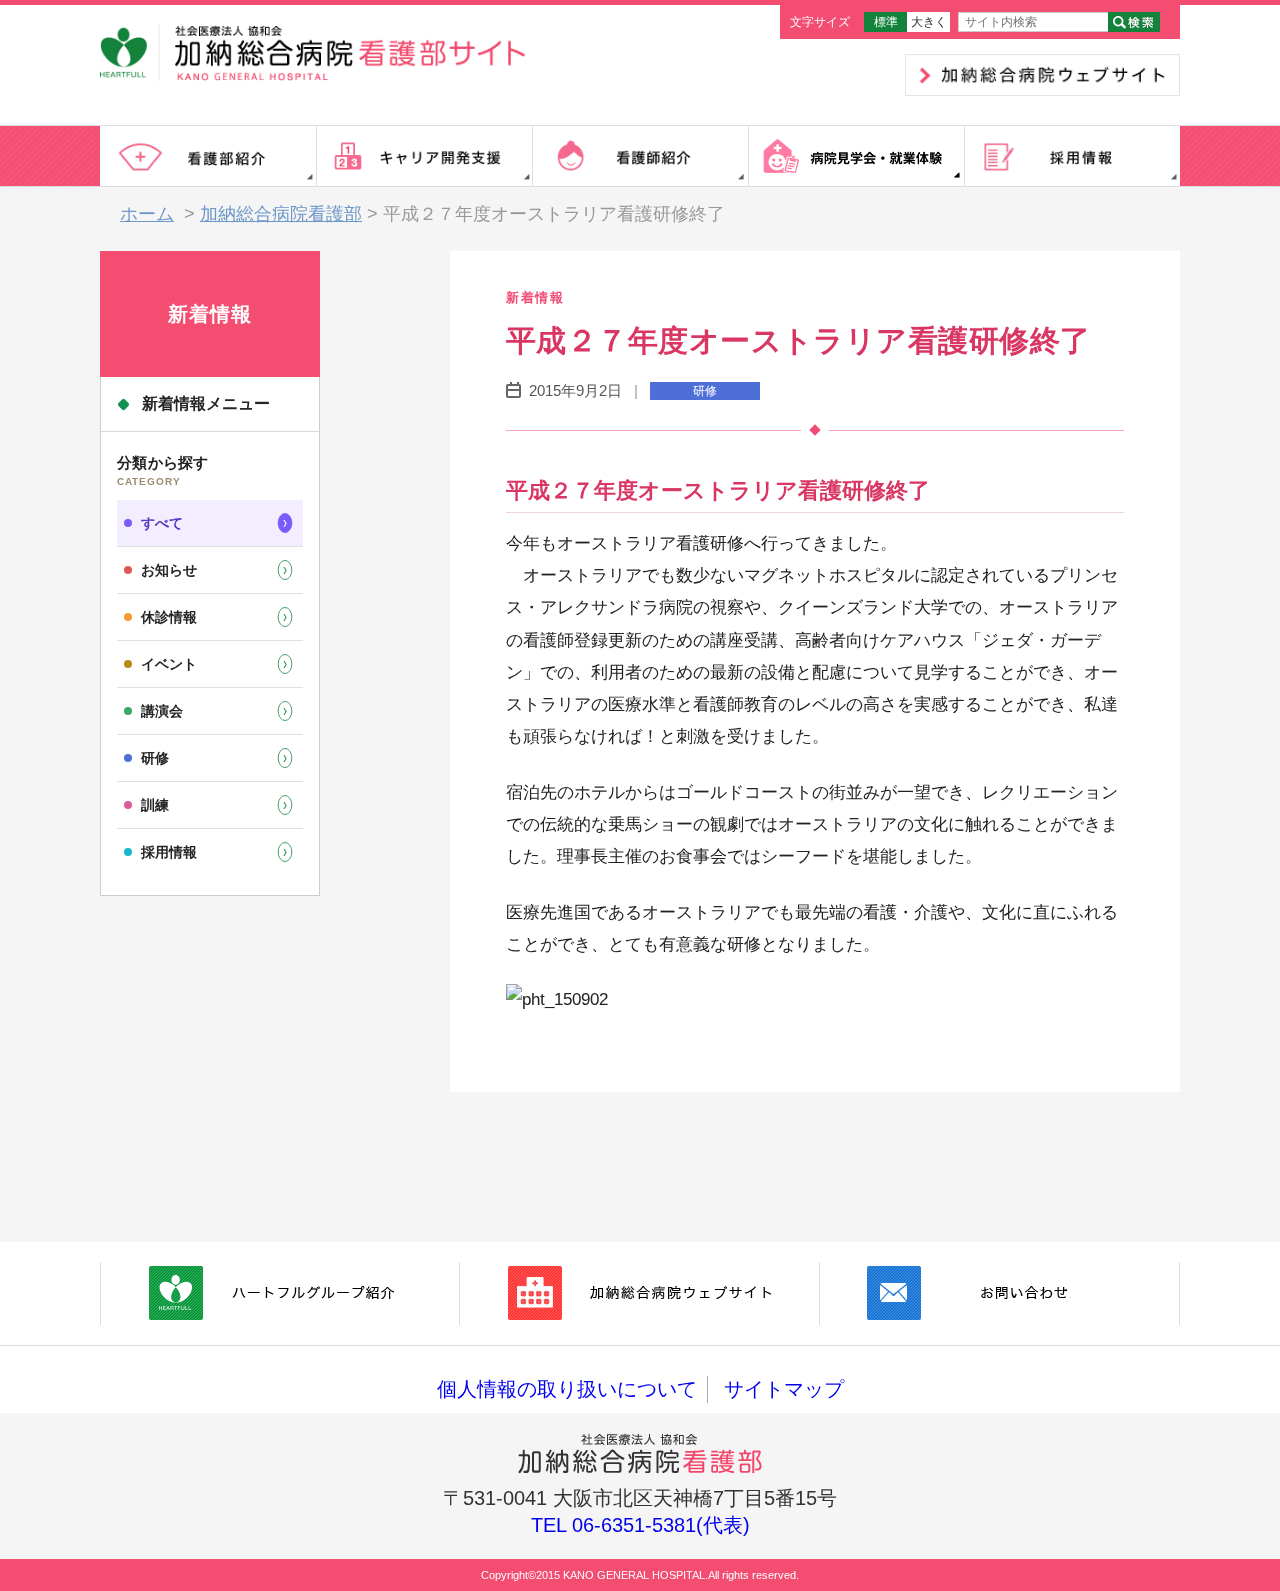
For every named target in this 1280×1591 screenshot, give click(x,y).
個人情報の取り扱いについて (567, 1389)
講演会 (162, 711)
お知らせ (169, 570)
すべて (162, 523)
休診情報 (169, 617)
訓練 (155, 805)
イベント (169, 664)
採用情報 (169, 852)
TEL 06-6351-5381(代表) (640, 1525)
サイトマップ (784, 1389)
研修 (155, 758)
